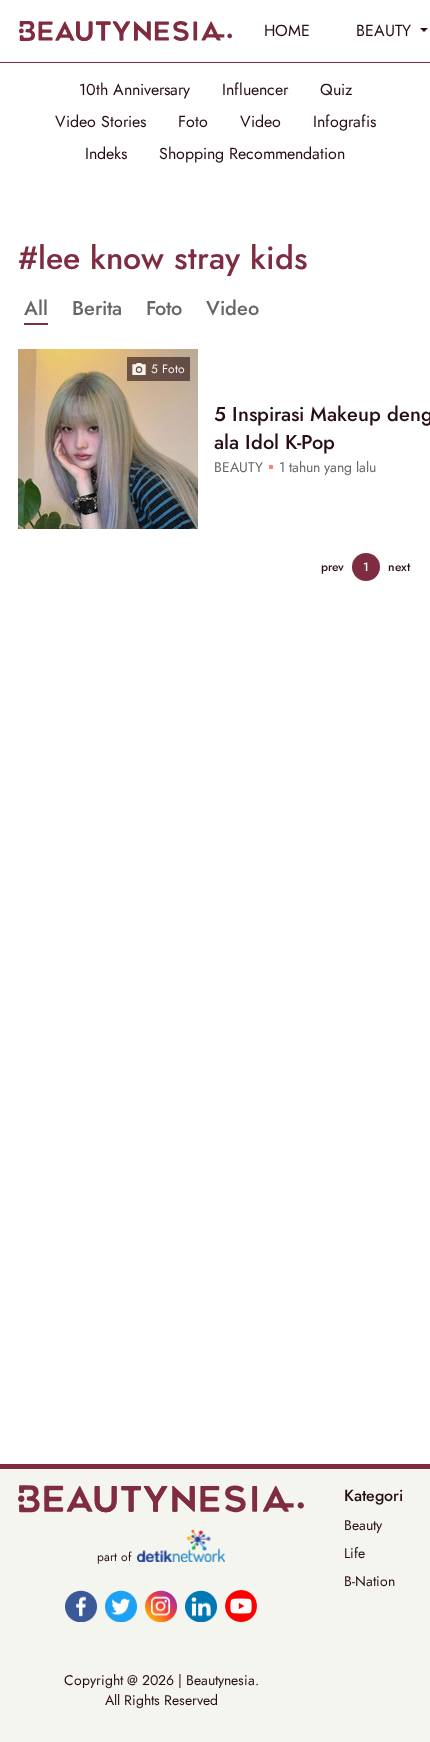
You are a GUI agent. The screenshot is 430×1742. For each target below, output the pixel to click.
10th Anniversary (134, 90)
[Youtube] (241, 1606)
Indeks (106, 154)
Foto (193, 122)
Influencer (255, 90)
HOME (287, 30)
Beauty (363, 1525)
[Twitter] (121, 1606)
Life (354, 1553)
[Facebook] (81, 1606)
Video (260, 122)
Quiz (336, 90)
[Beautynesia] (125, 31)
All (36, 309)
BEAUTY (386, 30)
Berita (97, 309)
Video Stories (100, 122)
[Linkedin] (201, 1606)
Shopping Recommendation (252, 154)
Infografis (344, 122)
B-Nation (369, 1581)
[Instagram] (161, 1606)
